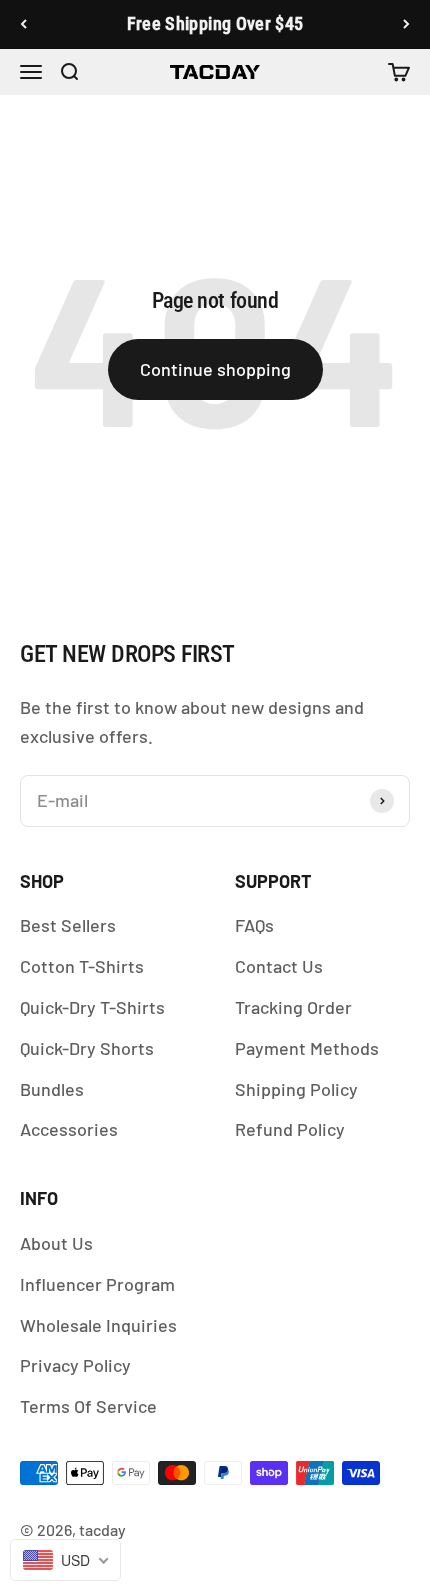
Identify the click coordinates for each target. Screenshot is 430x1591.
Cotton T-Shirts (82, 966)
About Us (56, 1243)
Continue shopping (215, 369)
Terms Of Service (88, 1406)
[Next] (406, 24)
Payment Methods (307, 1048)
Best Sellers (68, 925)
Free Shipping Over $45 (215, 23)
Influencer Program (97, 1284)
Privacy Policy (75, 1365)
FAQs (254, 925)
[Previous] (23, 24)
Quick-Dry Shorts (87, 1048)
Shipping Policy (296, 1089)
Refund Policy (290, 1129)
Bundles (52, 1089)
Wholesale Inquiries (98, 1325)
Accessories (69, 1129)
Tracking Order (293, 1007)
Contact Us (279, 966)
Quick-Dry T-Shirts (92, 1007)
